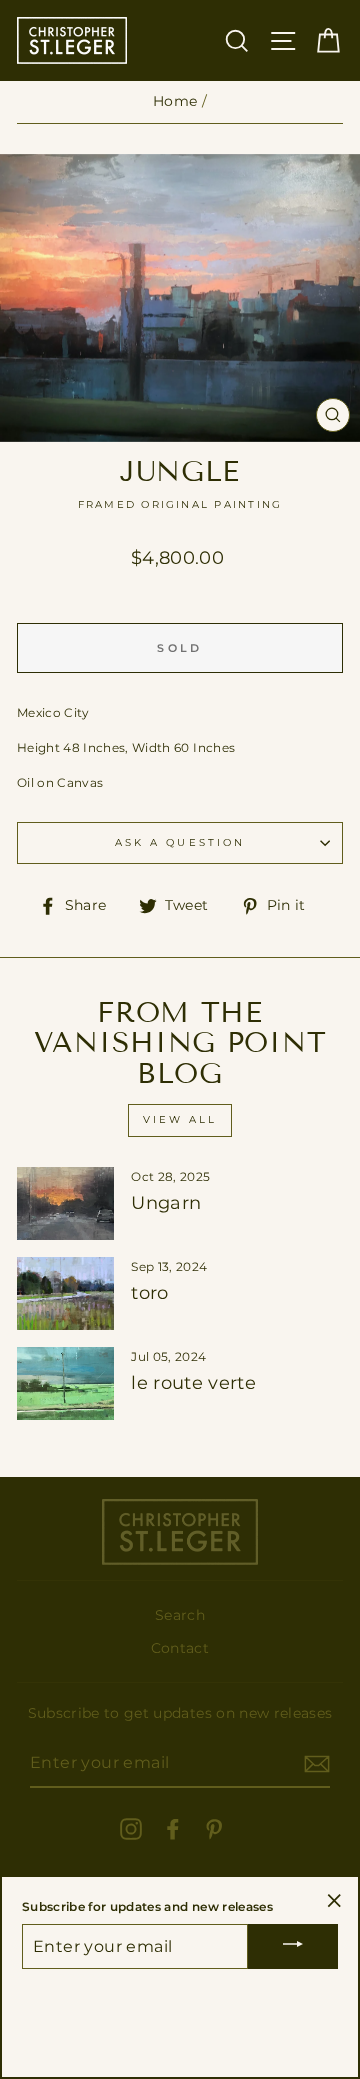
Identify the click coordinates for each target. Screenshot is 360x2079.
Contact (180, 1648)
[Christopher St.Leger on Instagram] (131, 1829)
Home (175, 101)
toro (149, 1293)
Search (180, 1615)
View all (180, 1119)
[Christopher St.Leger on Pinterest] (214, 1829)
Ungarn (166, 1203)
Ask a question (180, 842)
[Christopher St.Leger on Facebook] (173, 1829)
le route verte (193, 1383)
